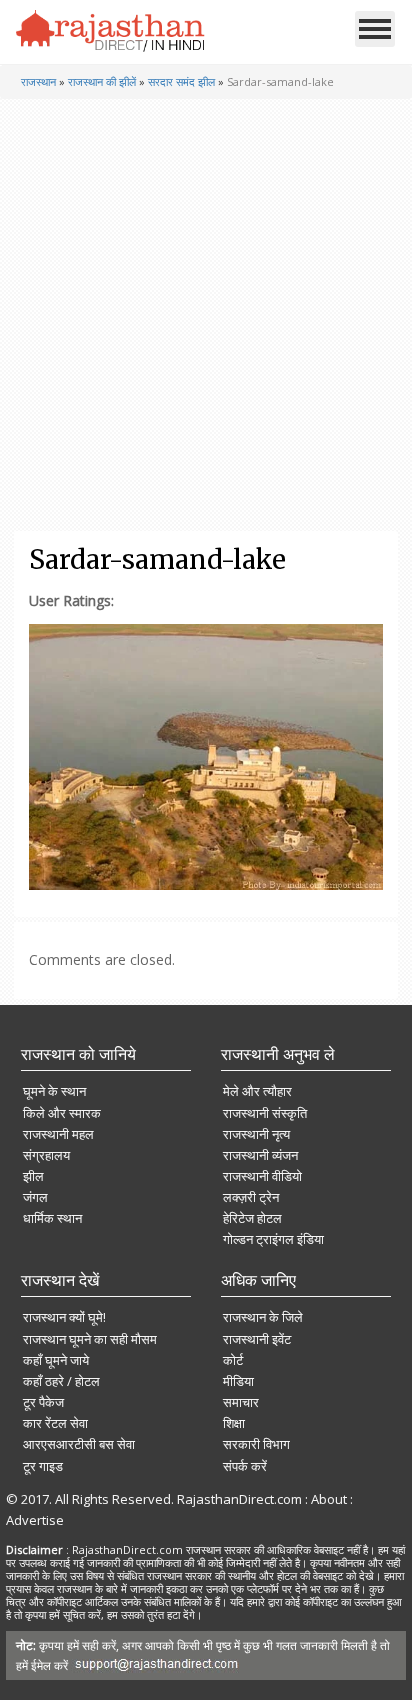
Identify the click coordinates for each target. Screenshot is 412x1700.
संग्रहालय (46, 1155)
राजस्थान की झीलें (102, 81)
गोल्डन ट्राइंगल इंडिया (273, 1239)
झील (33, 1176)
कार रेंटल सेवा (55, 1423)
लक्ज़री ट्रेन (251, 1197)
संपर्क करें (245, 1466)
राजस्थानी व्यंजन (260, 1155)
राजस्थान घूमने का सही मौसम (90, 1339)
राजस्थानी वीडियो (262, 1176)
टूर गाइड (43, 1466)
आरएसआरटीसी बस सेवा (79, 1444)
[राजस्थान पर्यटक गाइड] (111, 31)
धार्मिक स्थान (52, 1218)
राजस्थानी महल (58, 1134)
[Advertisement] (204, 315)
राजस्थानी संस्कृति (265, 1113)
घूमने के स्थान (54, 1091)
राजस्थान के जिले (263, 1317)
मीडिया (238, 1381)
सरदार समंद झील (181, 81)
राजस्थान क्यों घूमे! (64, 1317)
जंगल (35, 1197)
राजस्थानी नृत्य (256, 1134)
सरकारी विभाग (256, 1444)
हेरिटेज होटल (252, 1218)
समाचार (241, 1402)
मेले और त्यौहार (257, 1091)
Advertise (35, 1520)
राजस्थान (38, 81)
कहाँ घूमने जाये (56, 1360)
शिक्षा (234, 1423)
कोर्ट (233, 1360)
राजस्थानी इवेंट (257, 1339)
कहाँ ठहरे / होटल (61, 1381)
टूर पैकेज (43, 1402)
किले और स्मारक (62, 1113)
